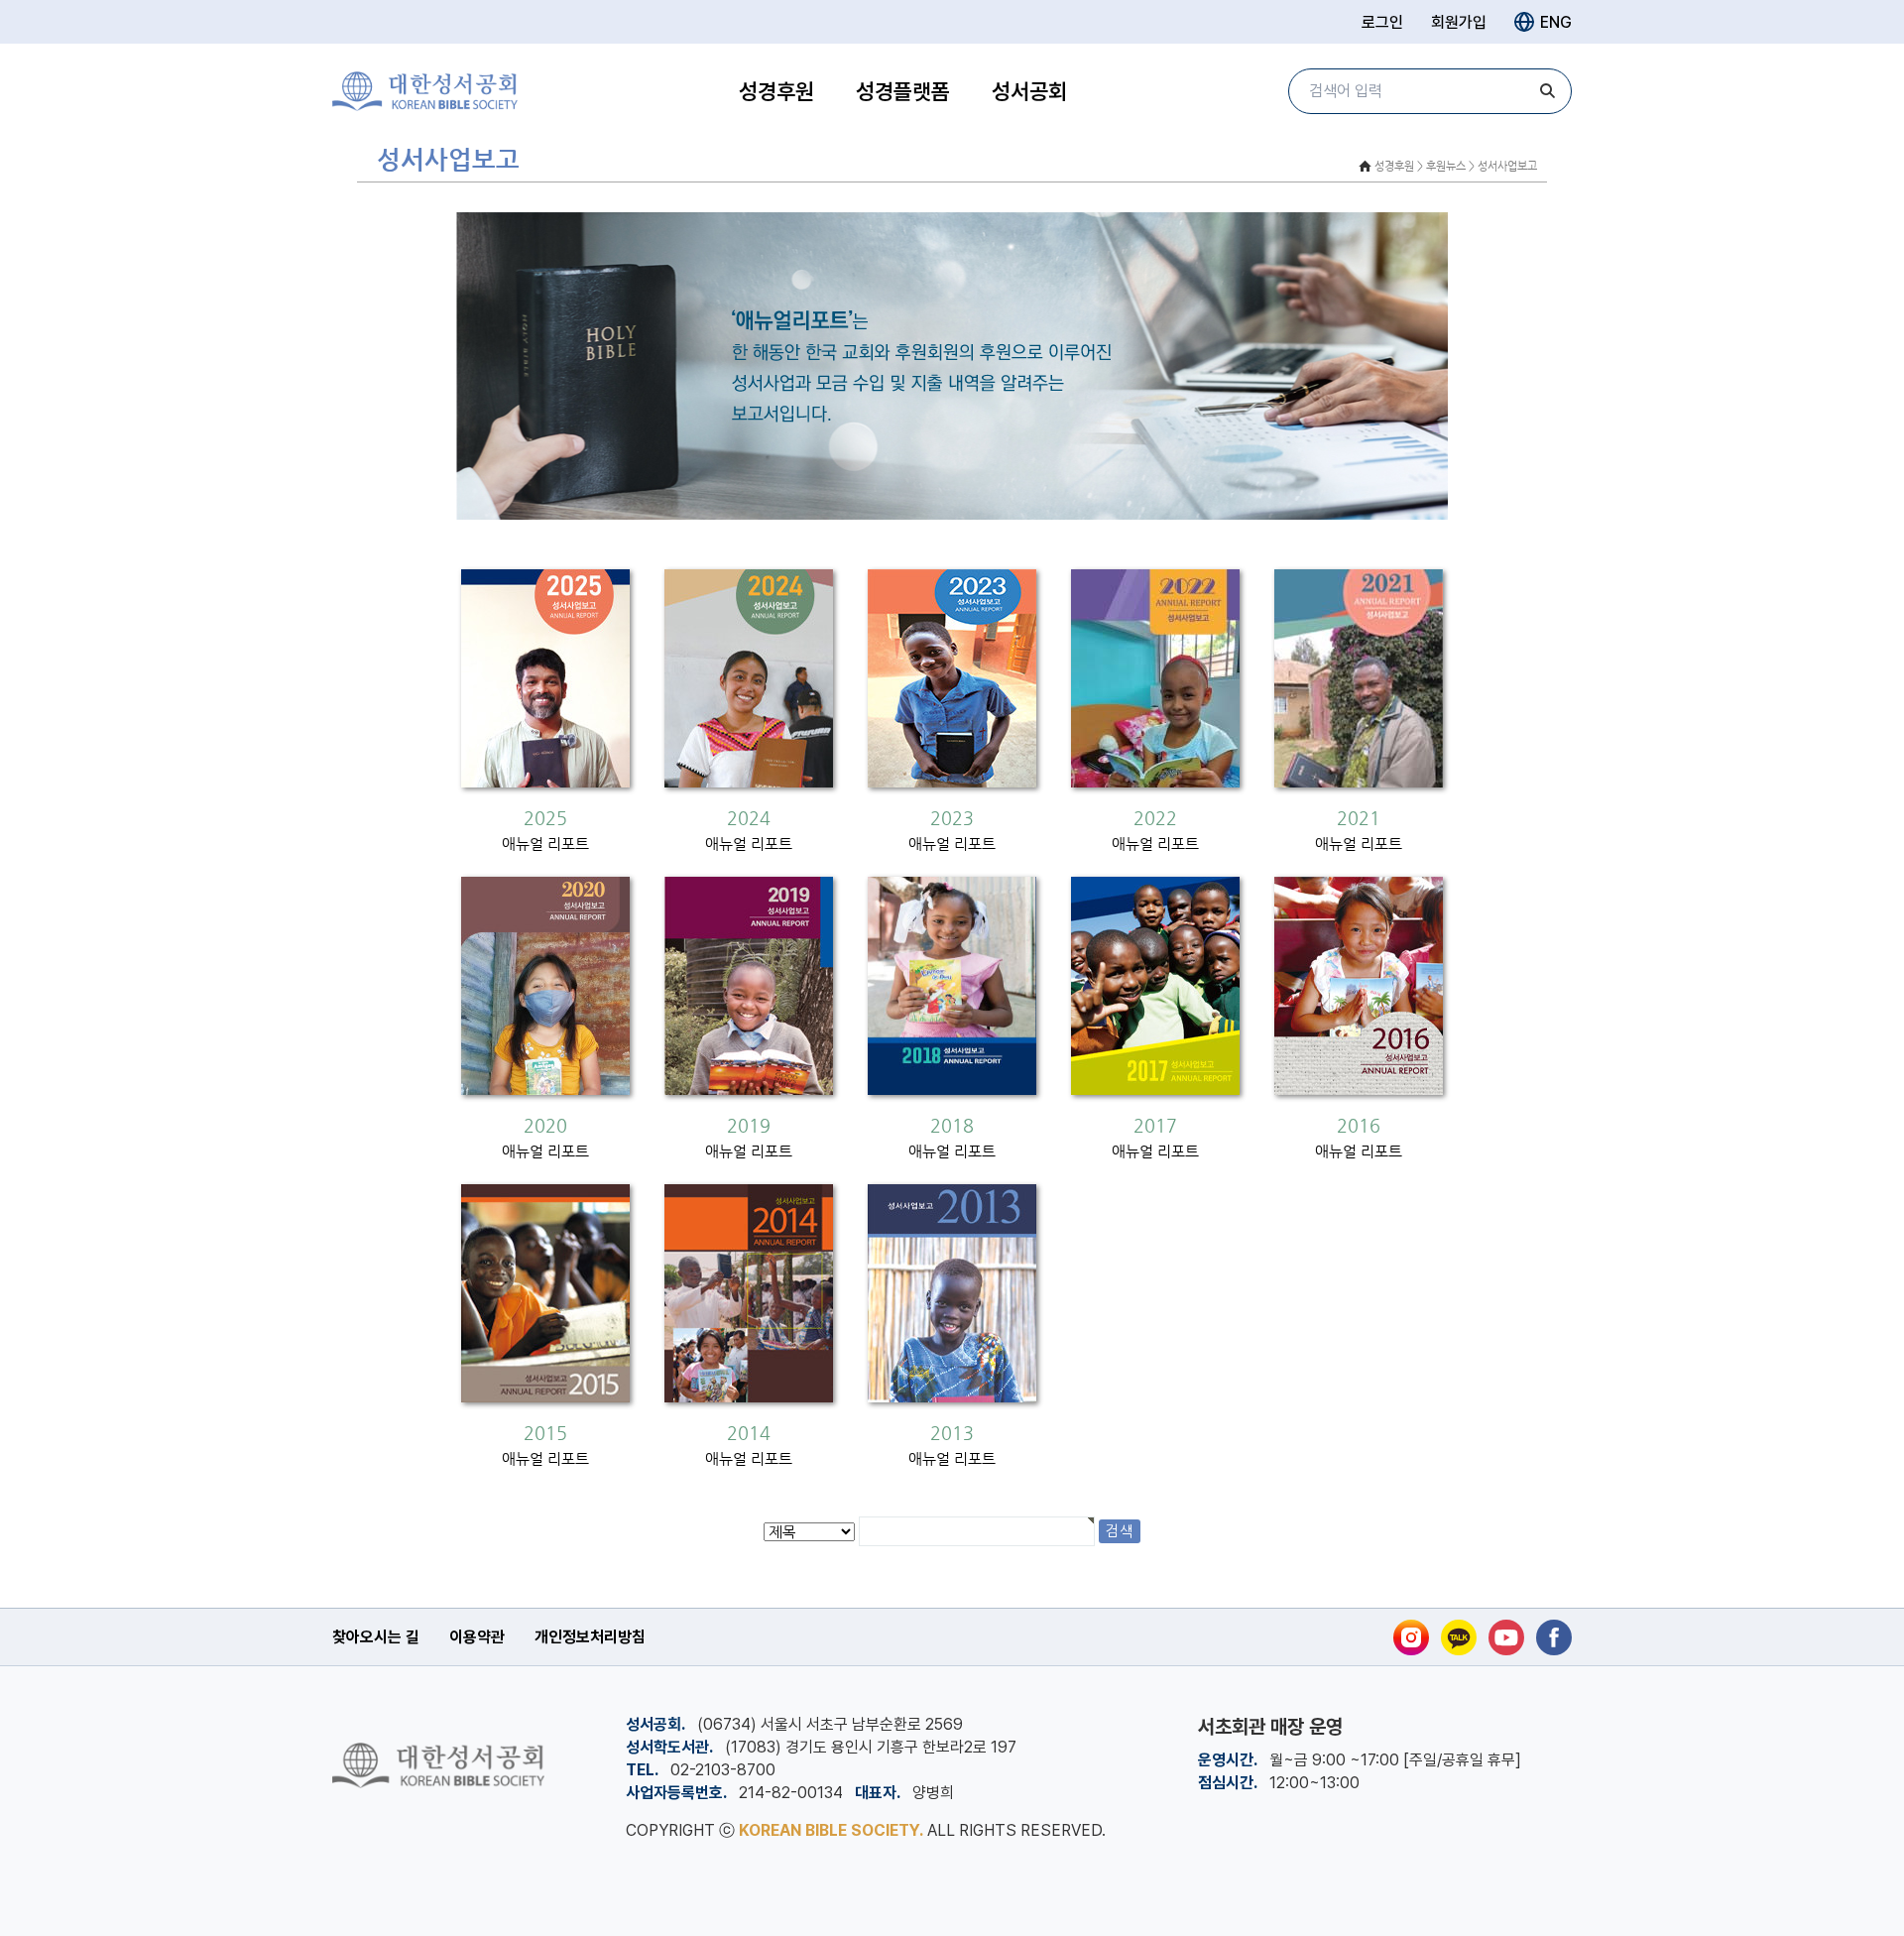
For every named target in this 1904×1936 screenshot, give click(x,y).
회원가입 (1459, 22)
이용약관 (477, 1637)
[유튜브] (1506, 1637)
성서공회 (1029, 91)
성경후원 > (1399, 166)
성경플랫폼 (903, 91)
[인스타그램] (1411, 1637)
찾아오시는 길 (376, 1637)
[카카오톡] (1459, 1637)
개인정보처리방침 (590, 1637)
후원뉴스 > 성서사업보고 (1482, 166)
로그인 (1382, 22)
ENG (1556, 22)
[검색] (1547, 91)
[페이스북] (1554, 1637)
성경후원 (776, 91)
